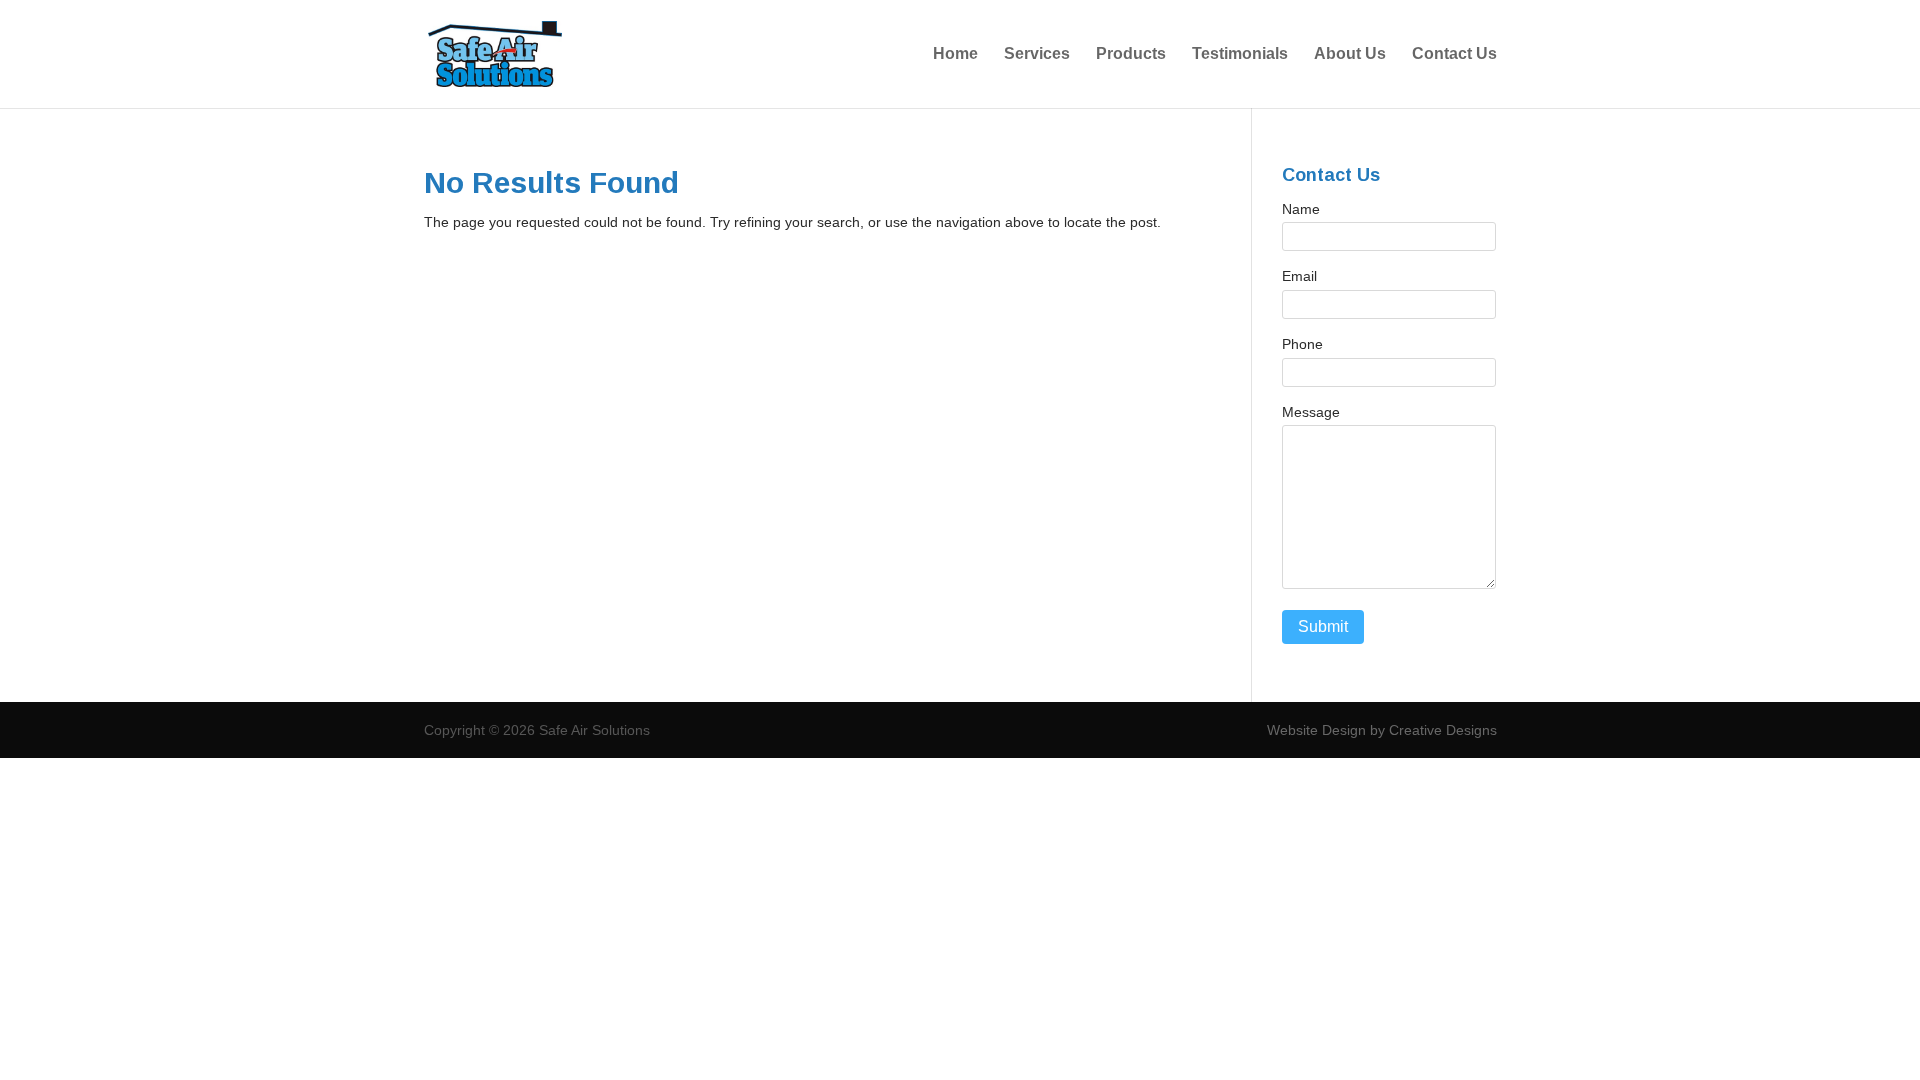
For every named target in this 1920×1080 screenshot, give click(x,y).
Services (1037, 54)
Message (1311, 412)
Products (1131, 54)
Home (955, 54)
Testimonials (1240, 54)
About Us (1350, 54)
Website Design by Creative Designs (1382, 730)
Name (1301, 209)
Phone (1302, 344)
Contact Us (1454, 54)
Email (1299, 276)
